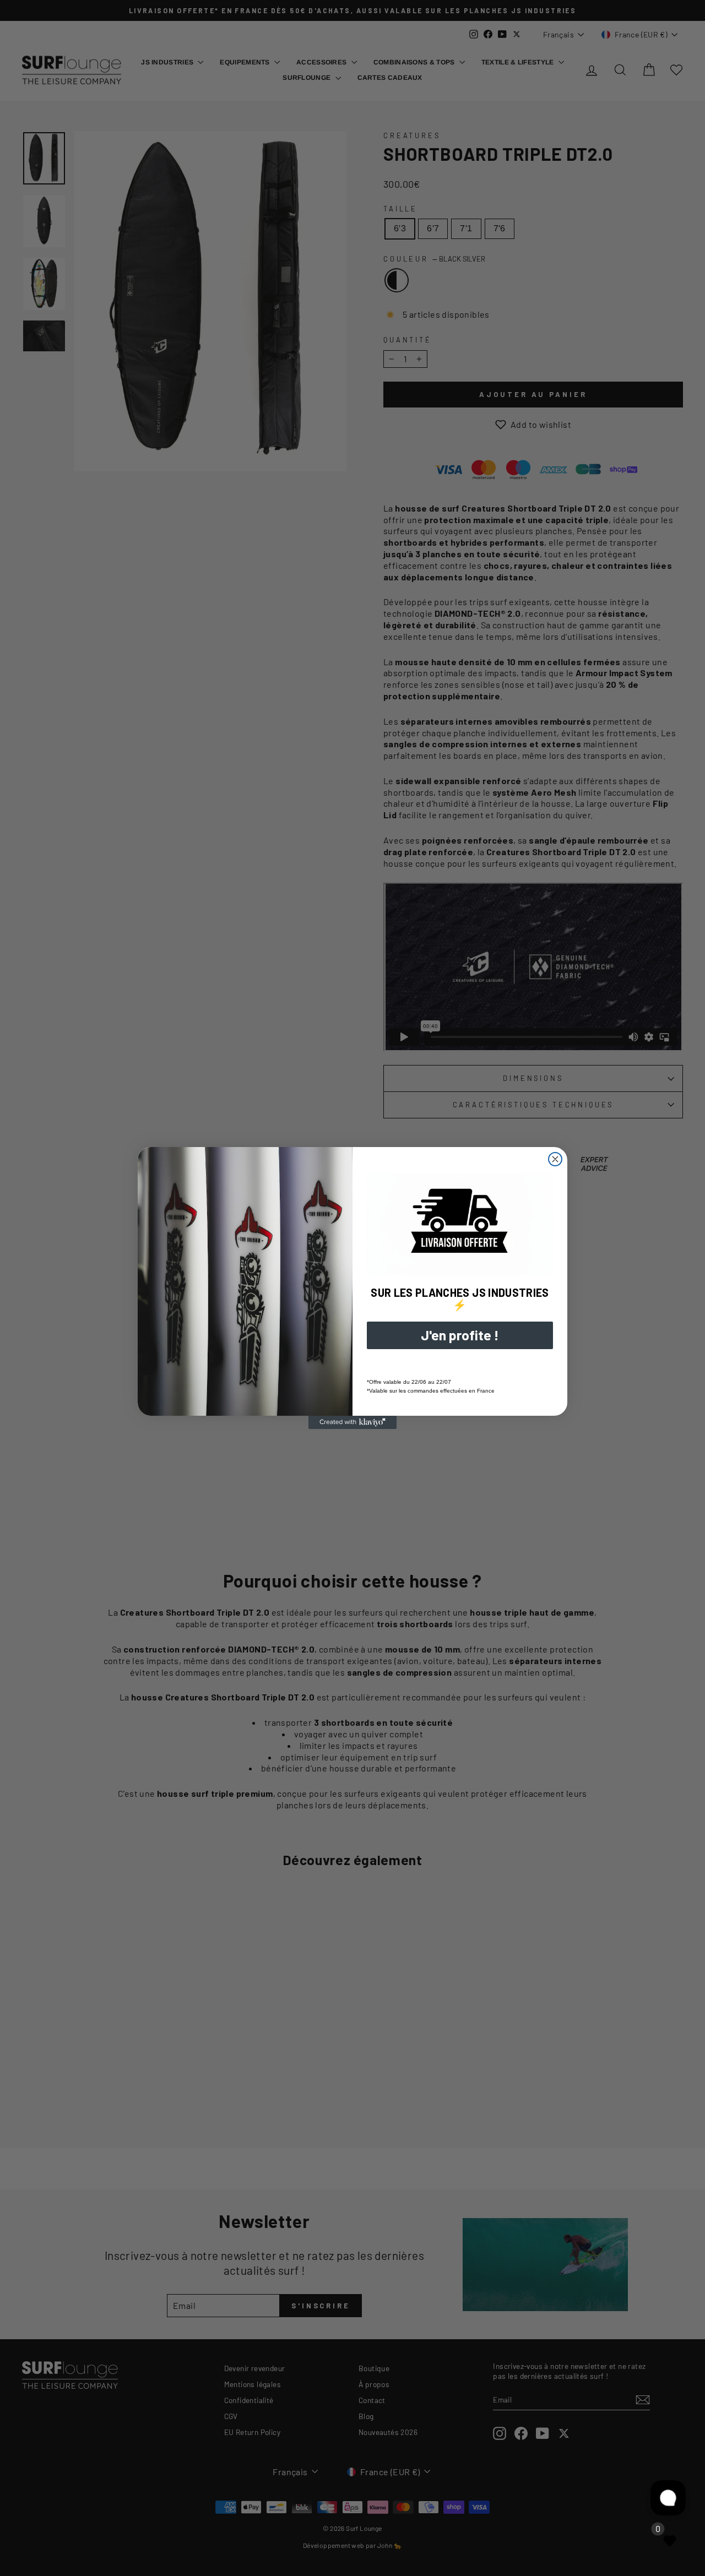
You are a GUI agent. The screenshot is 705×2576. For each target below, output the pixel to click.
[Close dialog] (555, 1159)
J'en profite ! (460, 1335)
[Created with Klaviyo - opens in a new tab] (352, 1422)
